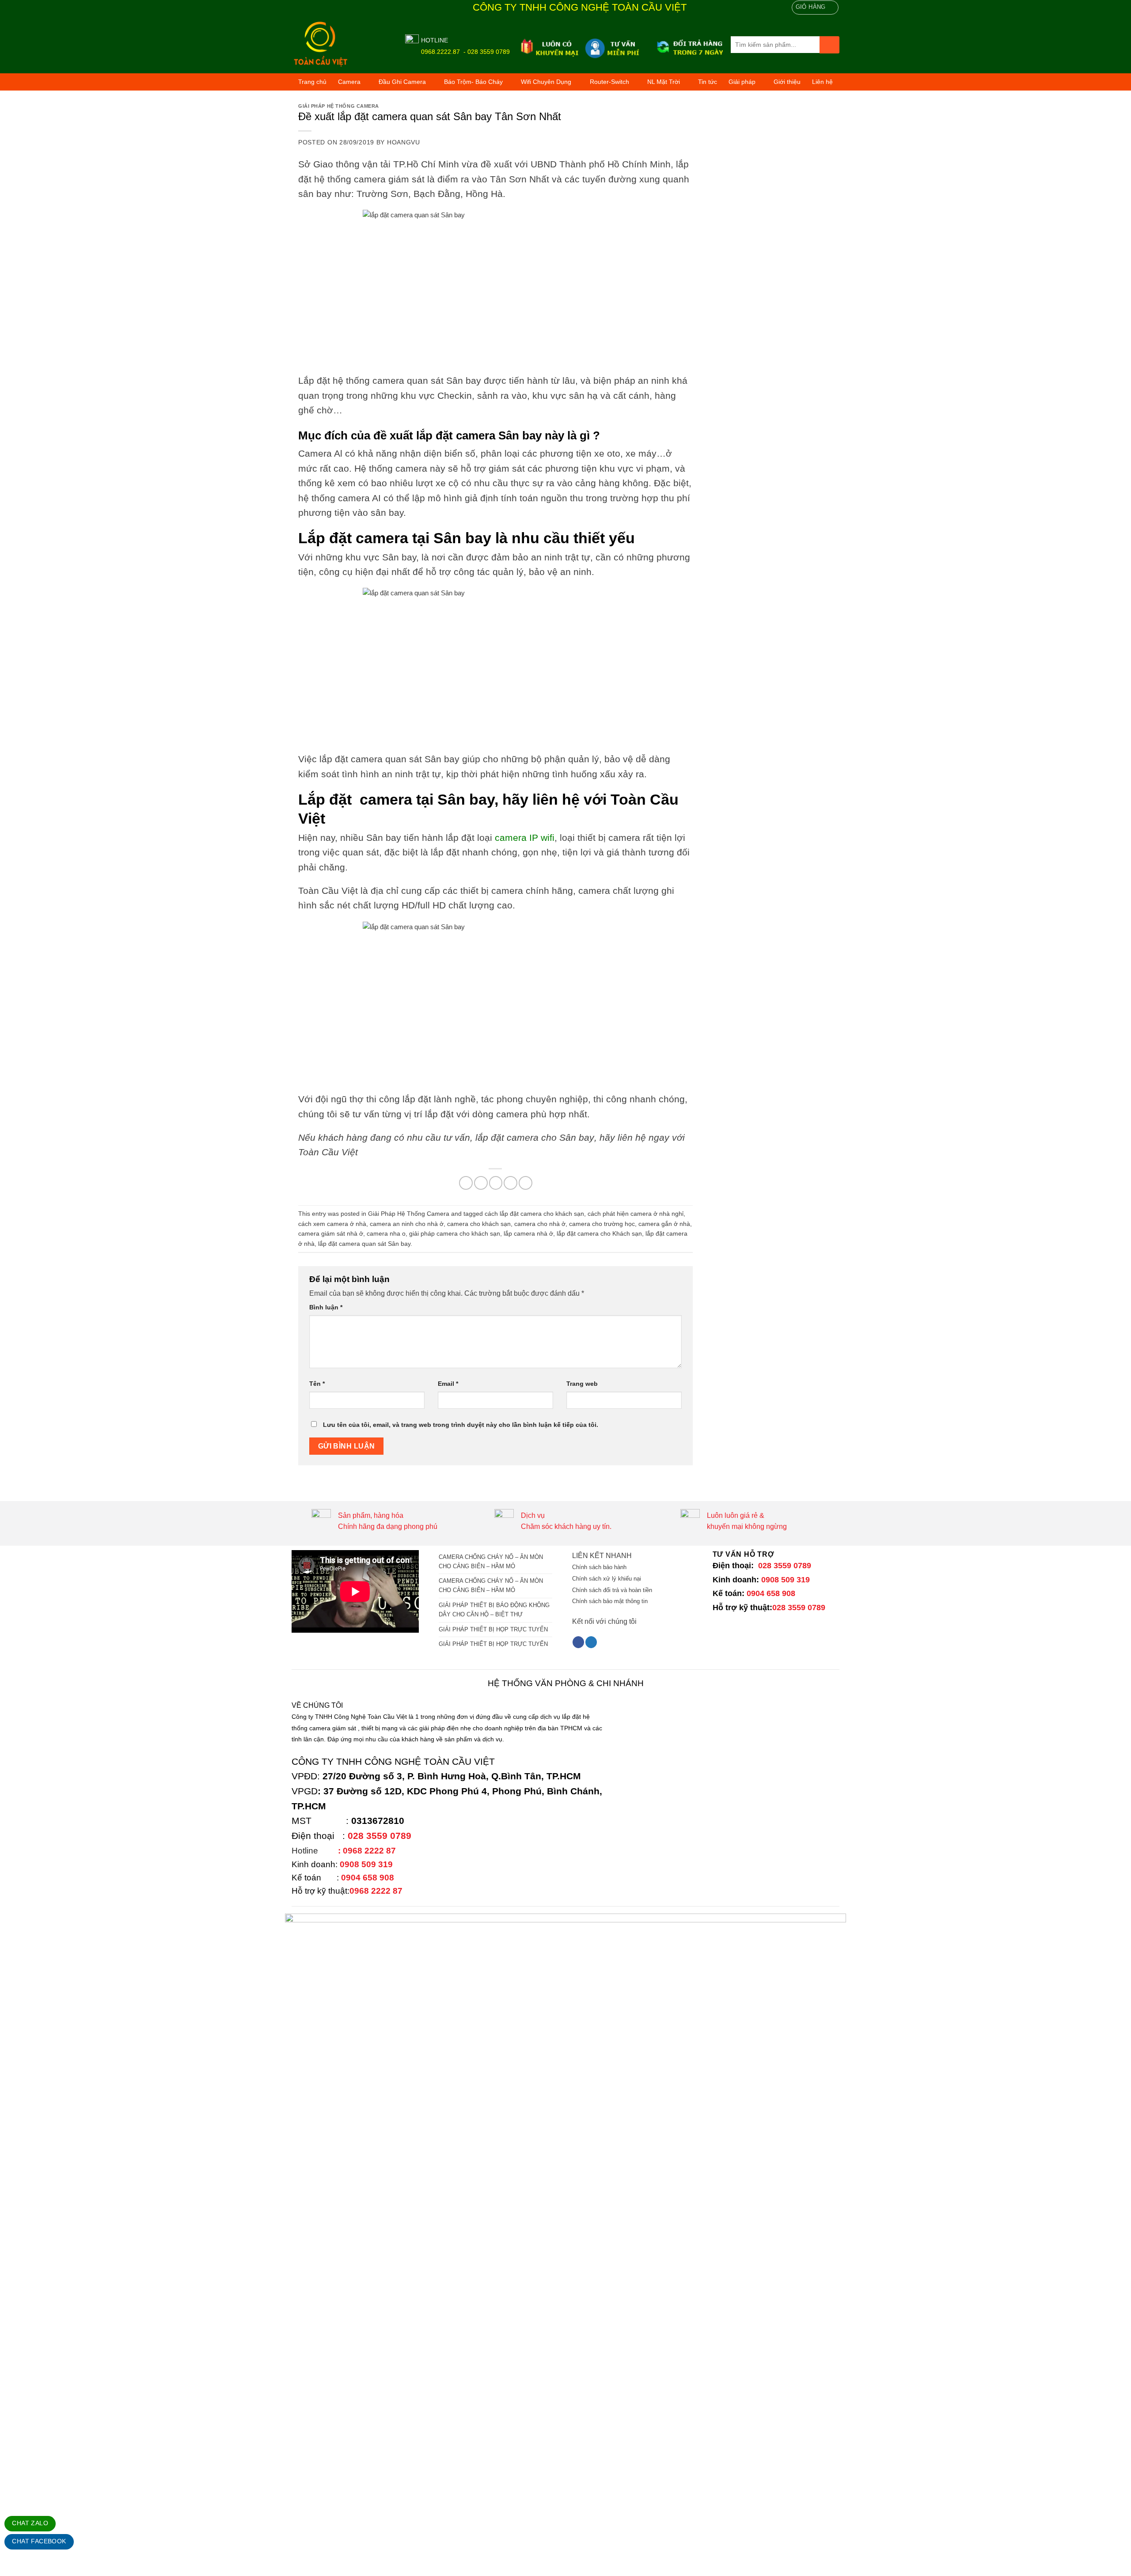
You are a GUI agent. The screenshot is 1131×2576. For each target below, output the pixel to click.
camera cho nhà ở (540, 1224)
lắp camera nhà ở (528, 1233)
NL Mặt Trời (664, 82)
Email (448, 1384)
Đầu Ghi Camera (402, 82)
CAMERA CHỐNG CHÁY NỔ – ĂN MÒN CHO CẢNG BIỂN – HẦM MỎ (491, 1562)
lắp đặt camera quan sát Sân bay (364, 1244)
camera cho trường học (602, 1224)
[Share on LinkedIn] (526, 1183)
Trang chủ (312, 82)
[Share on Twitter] (481, 1183)
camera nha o (386, 1233)
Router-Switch (609, 82)
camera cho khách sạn (479, 1224)
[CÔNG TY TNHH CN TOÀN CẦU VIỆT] (342, 44)
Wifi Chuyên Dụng (546, 82)
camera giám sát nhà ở (331, 1233)
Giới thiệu (787, 82)
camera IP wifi (525, 838)
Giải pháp (742, 82)
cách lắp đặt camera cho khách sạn (534, 1214)
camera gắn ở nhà (664, 1224)
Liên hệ (822, 82)
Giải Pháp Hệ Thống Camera (339, 106)
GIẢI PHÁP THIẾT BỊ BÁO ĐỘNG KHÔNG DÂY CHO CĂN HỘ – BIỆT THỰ (494, 1610)
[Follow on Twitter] (591, 1642)
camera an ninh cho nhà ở (407, 1224)
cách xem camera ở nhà (332, 1224)
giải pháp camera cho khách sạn (455, 1233)
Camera (349, 82)
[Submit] (829, 45)
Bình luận (326, 1307)
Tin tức (708, 82)
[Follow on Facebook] (578, 1642)
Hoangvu (404, 142)
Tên (317, 1384)
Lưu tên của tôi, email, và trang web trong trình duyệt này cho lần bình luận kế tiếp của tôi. (461, 1425)
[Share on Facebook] (466, 1183)
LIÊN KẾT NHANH (602, 1556)
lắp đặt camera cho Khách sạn (599, 1233)
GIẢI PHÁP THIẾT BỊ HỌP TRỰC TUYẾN (493, 1629)
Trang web (582, 1384)
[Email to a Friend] (496, 1183)
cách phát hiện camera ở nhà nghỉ (636, 1214)
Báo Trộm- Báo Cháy (473, 82)
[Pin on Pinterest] (510, 1183)
